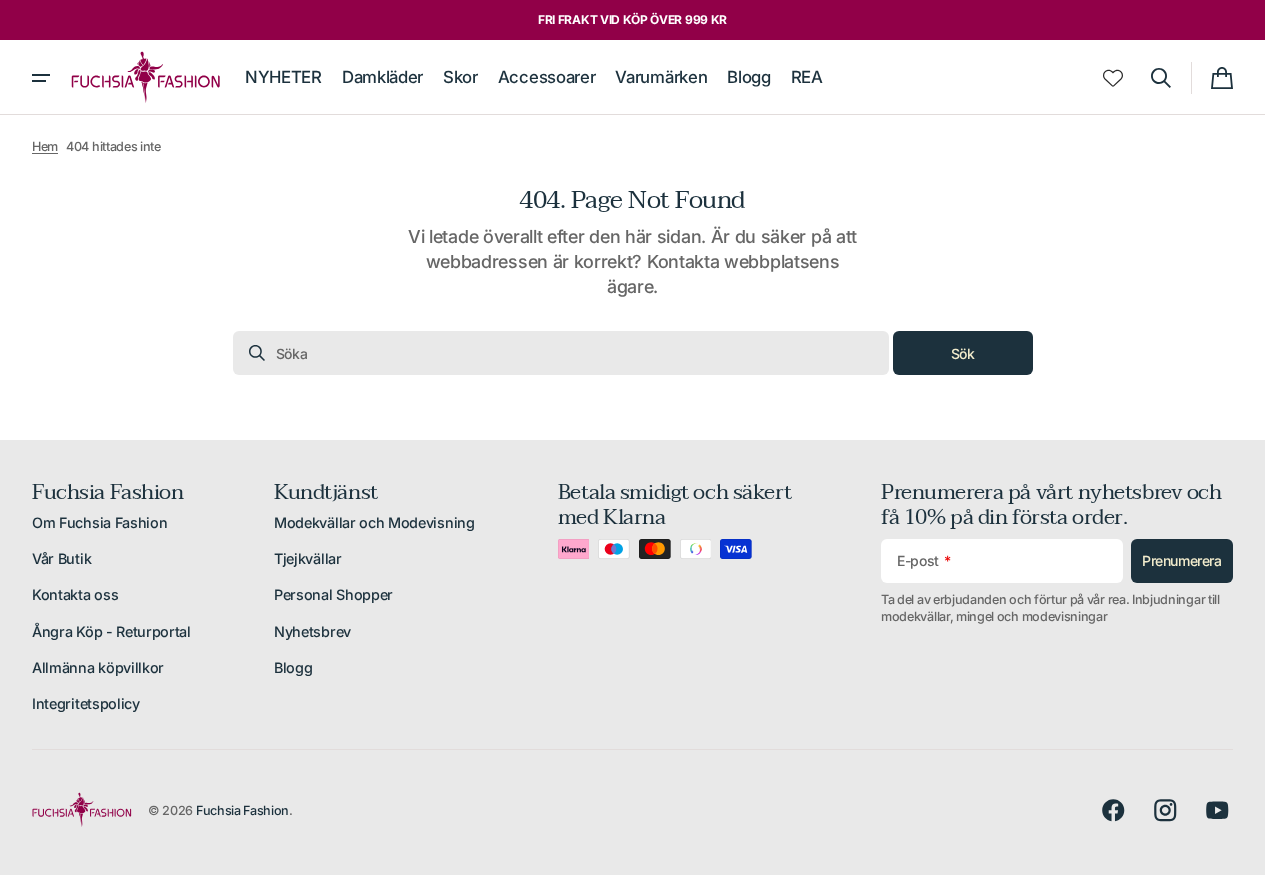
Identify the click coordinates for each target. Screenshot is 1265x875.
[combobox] (561, 353)
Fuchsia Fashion (242, 810)
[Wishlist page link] (1113, 78)
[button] (1161, 78)
